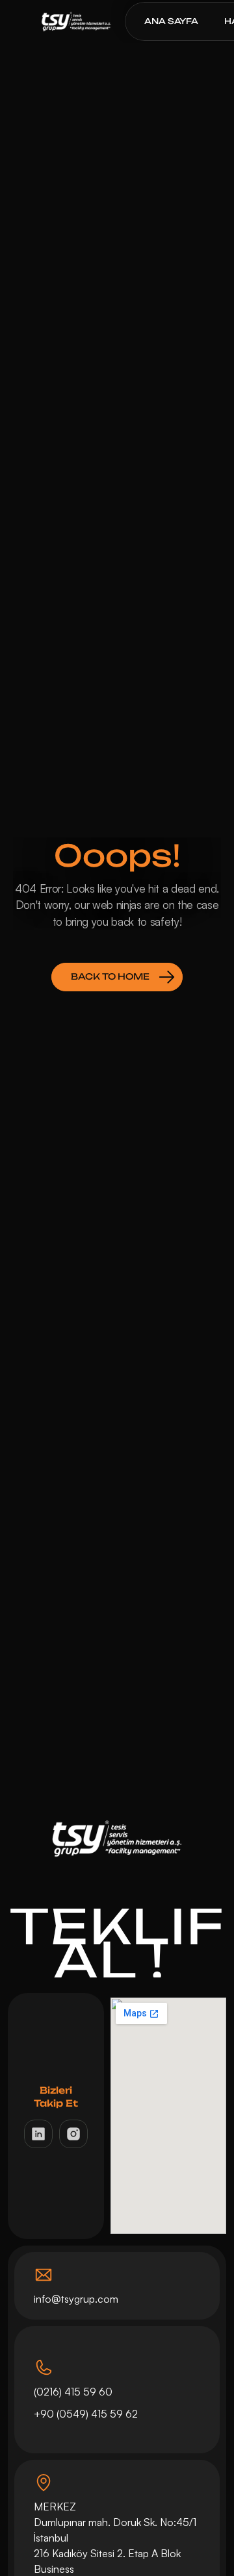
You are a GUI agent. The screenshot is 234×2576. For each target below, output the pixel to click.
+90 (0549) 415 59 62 (87, 2414)
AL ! (117, 1960)
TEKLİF (117, 1925)
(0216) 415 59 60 (73, 2392)
